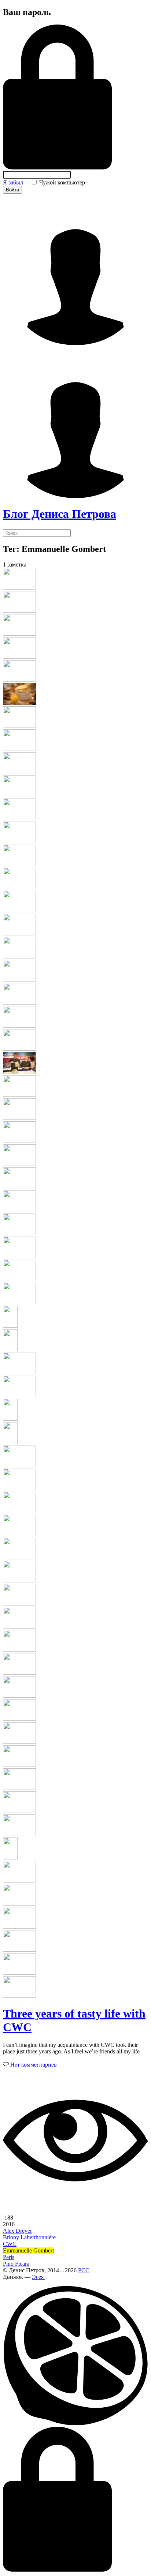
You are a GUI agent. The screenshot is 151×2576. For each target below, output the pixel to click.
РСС (84, 2270)
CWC (10, 2244)
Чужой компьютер (61, 182)
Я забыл (13, 182)
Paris (9, 2257)
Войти (12, 190)
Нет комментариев (33, 2065)
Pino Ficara (16, 2264)
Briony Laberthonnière (29, 2237)
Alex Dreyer (17, 2231)
